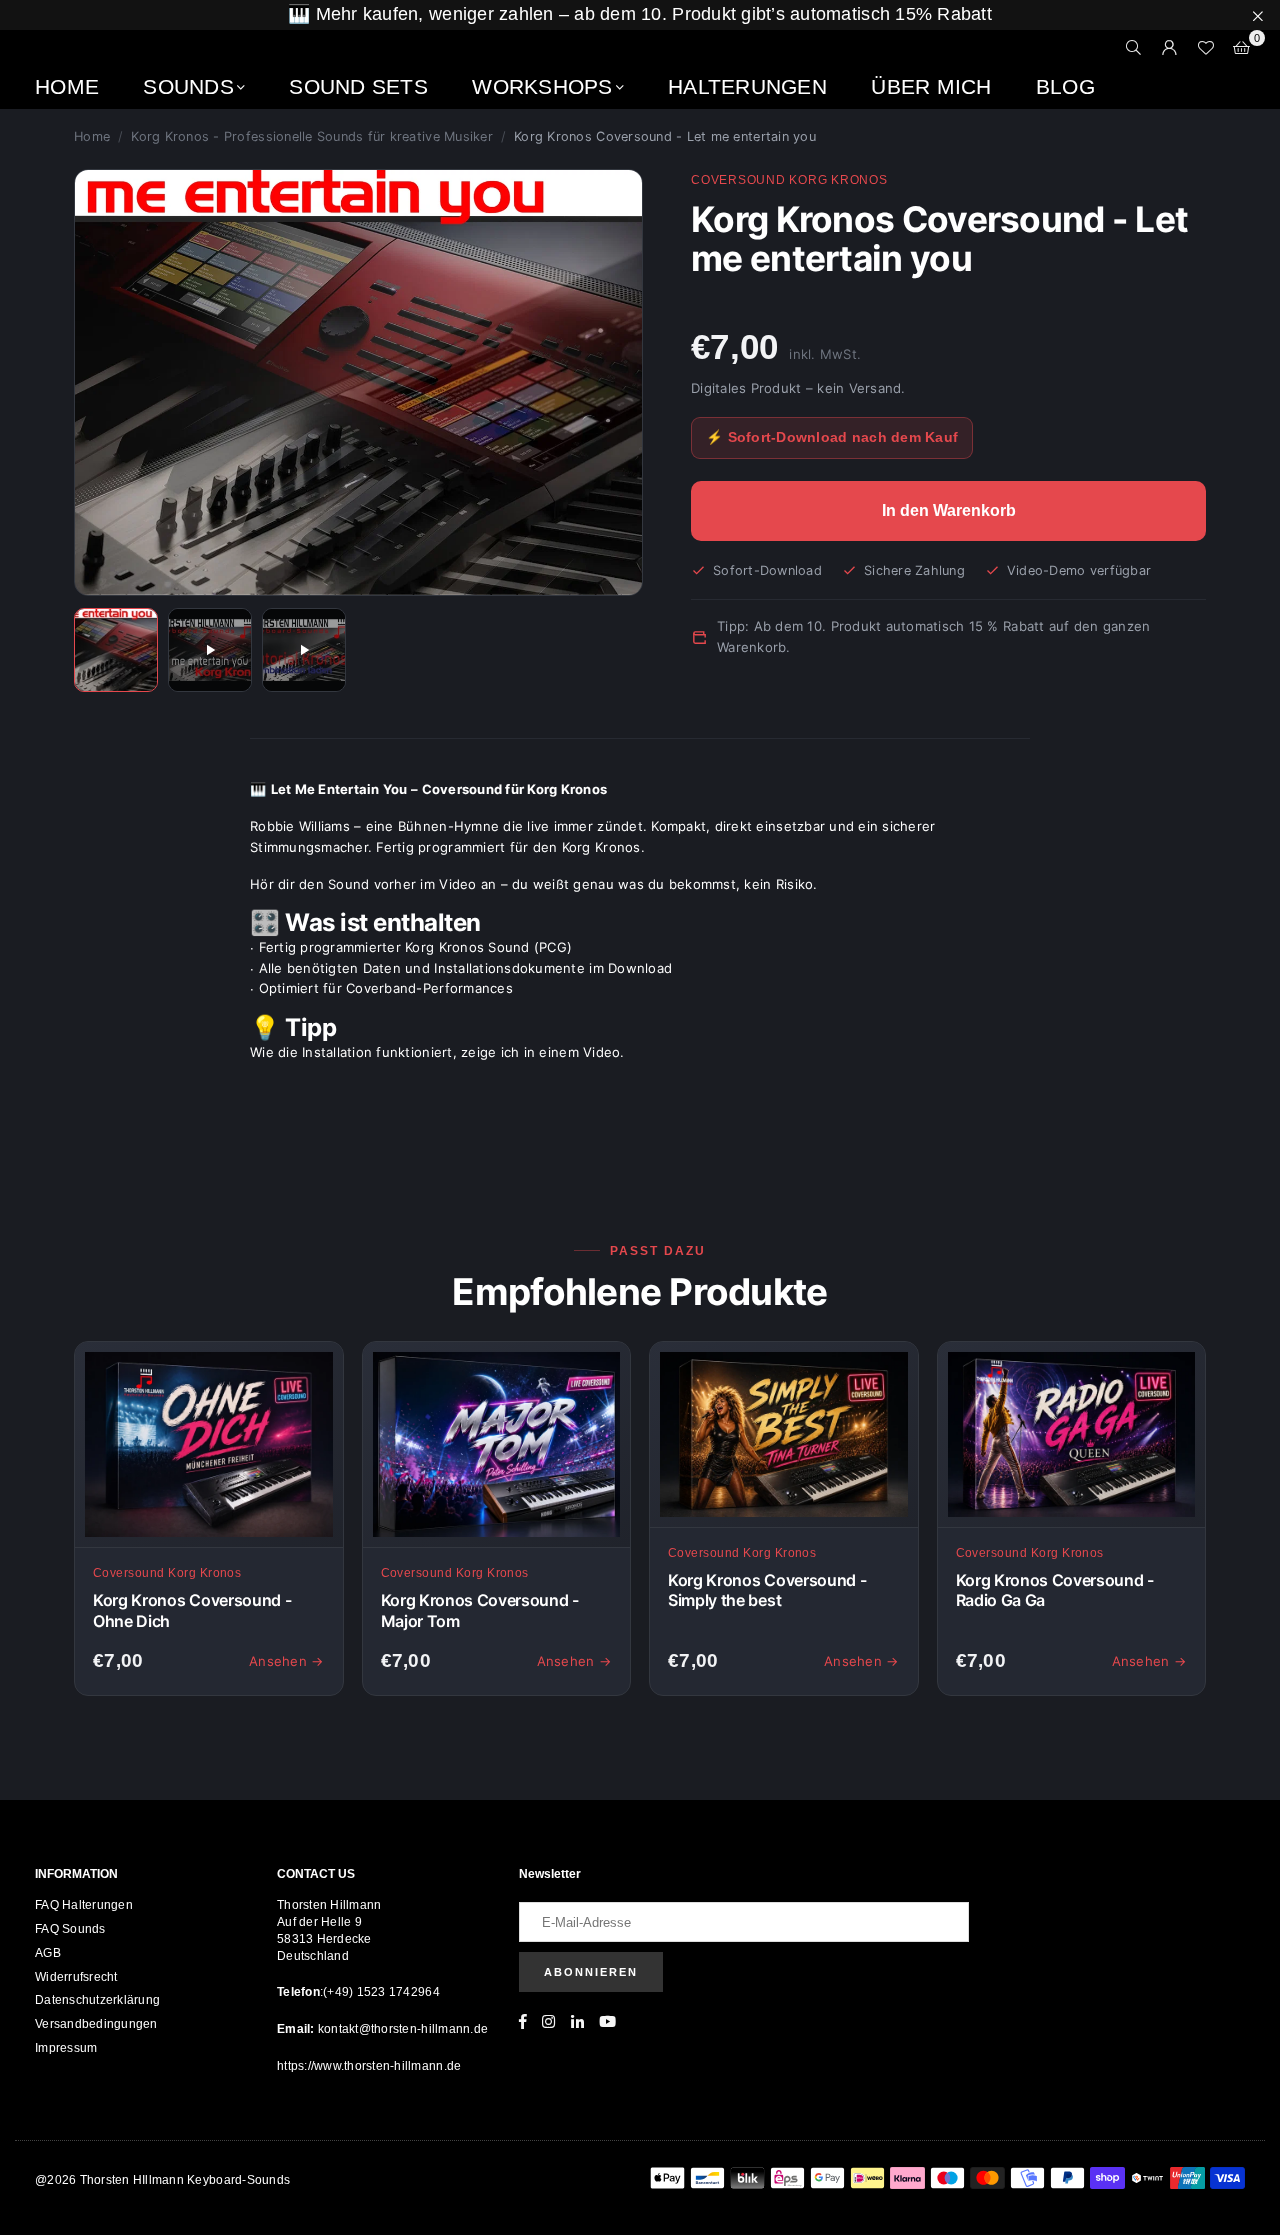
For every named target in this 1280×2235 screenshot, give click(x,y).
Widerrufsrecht (76, 1977)
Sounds (188, 86)
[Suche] (1134, 48)
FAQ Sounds (70, 1929)
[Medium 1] (116, 650)
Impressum (66, 2048)
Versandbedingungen (96, 2024)
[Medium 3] (304, 650)
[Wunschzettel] (1206, 48)
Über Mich (931, 86)
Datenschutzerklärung (97, 2000)
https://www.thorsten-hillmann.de (369, 2066)
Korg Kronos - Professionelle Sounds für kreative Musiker (312, 136)
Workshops (542, 86)
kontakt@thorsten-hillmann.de (402, 2029)
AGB (48, 1953)
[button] (1242, 48)
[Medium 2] (210, 650)
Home (67, 86)
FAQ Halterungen (84, 1905)
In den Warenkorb (949, 510)
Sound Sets (358, 86)
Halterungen (747, 86)
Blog (1065, 86)
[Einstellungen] (1170, 48)
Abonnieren (591, 1972)
